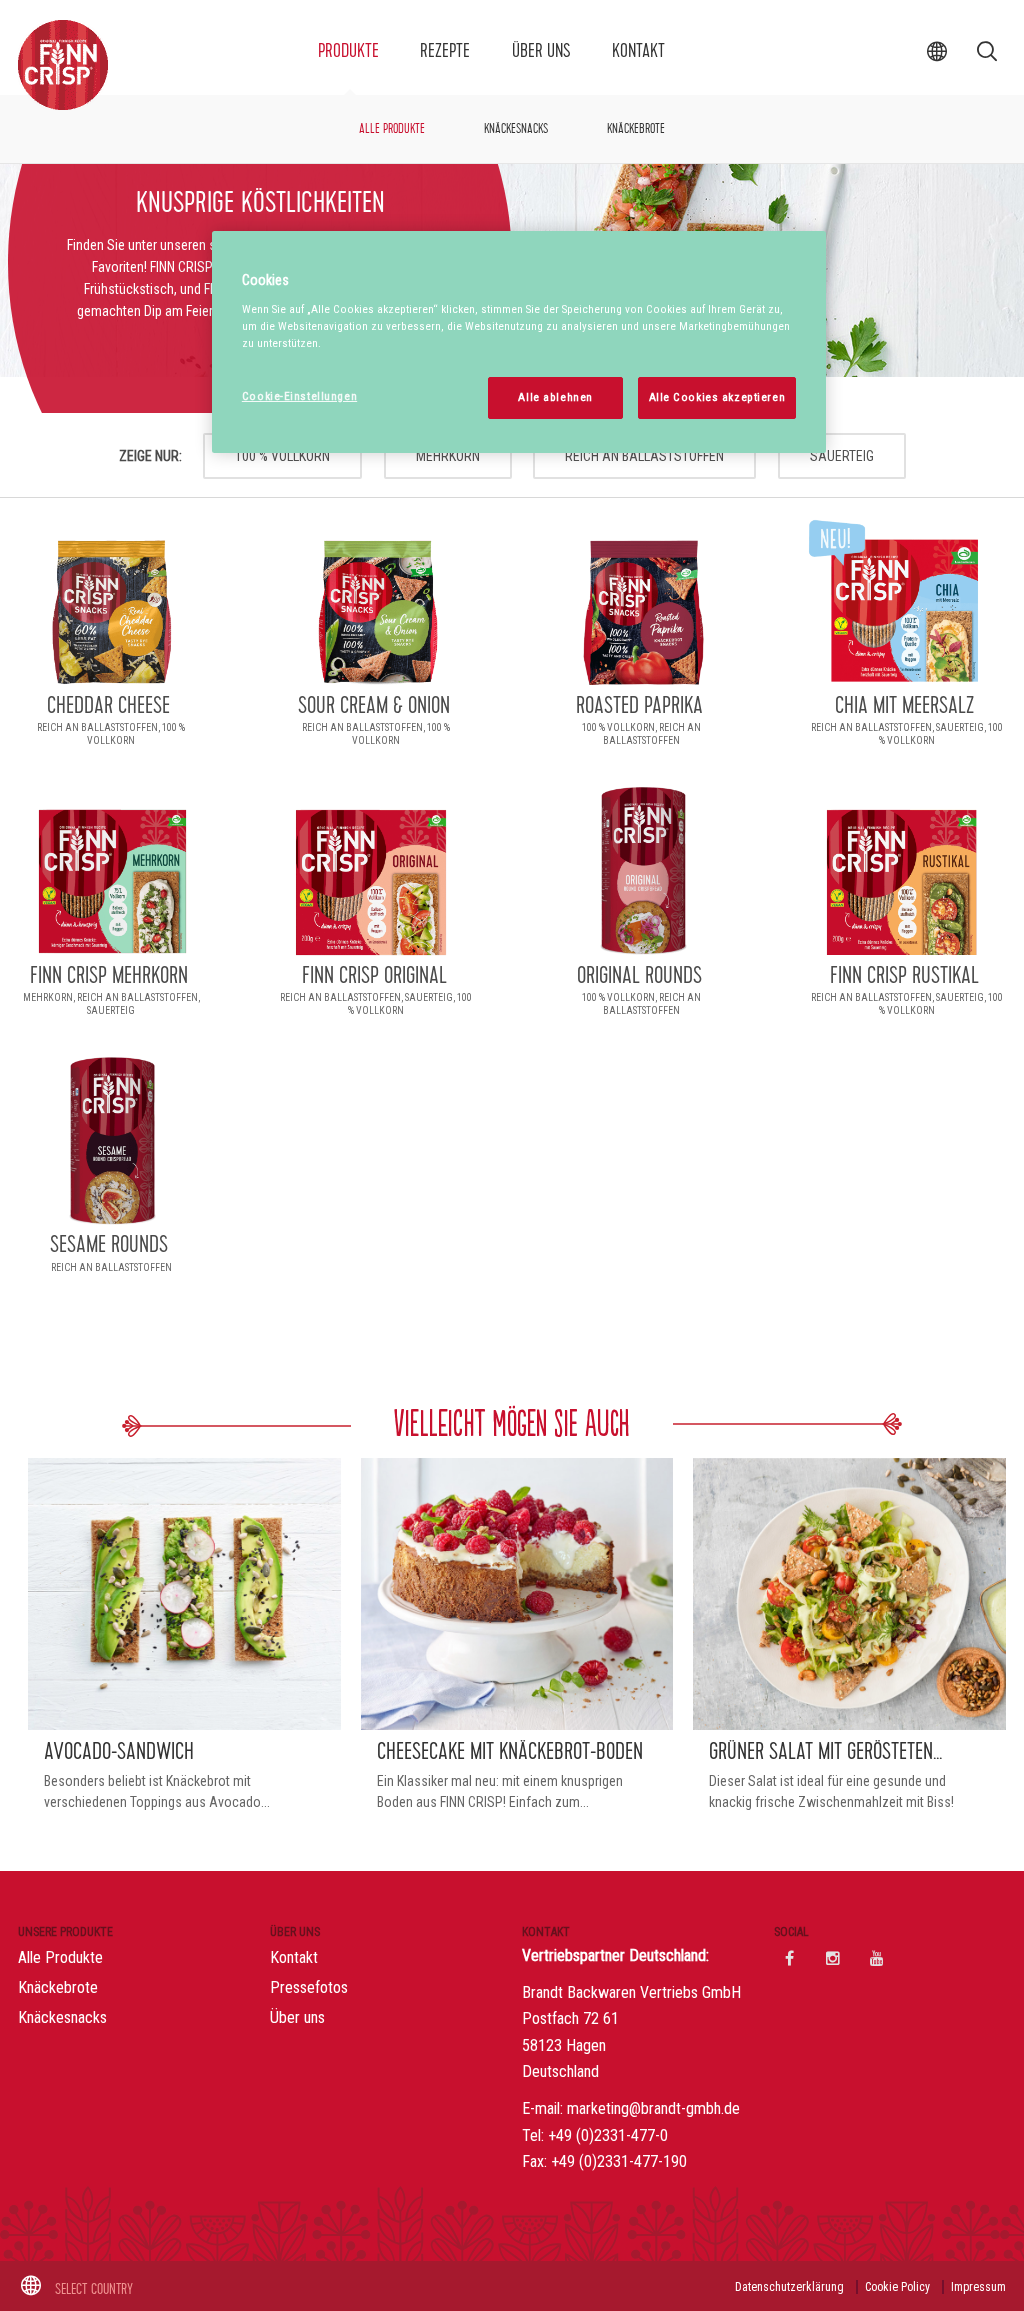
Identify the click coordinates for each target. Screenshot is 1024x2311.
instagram (833, 1958)
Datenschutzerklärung (789, 2287)
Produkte (348, 51)
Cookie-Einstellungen (299, 396)
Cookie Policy (897, 2287)
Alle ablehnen (555, 397)
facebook (789, 1958)
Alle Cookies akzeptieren (717, 397)
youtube (877, 1958)
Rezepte (445, 51)
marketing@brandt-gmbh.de (653, 2108)
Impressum (978, 2287)
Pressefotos (309, 1987)
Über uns (541, 51)
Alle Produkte (392, 129)
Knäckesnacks (516, 129)
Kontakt (638, 51)
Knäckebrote (636, 129)
